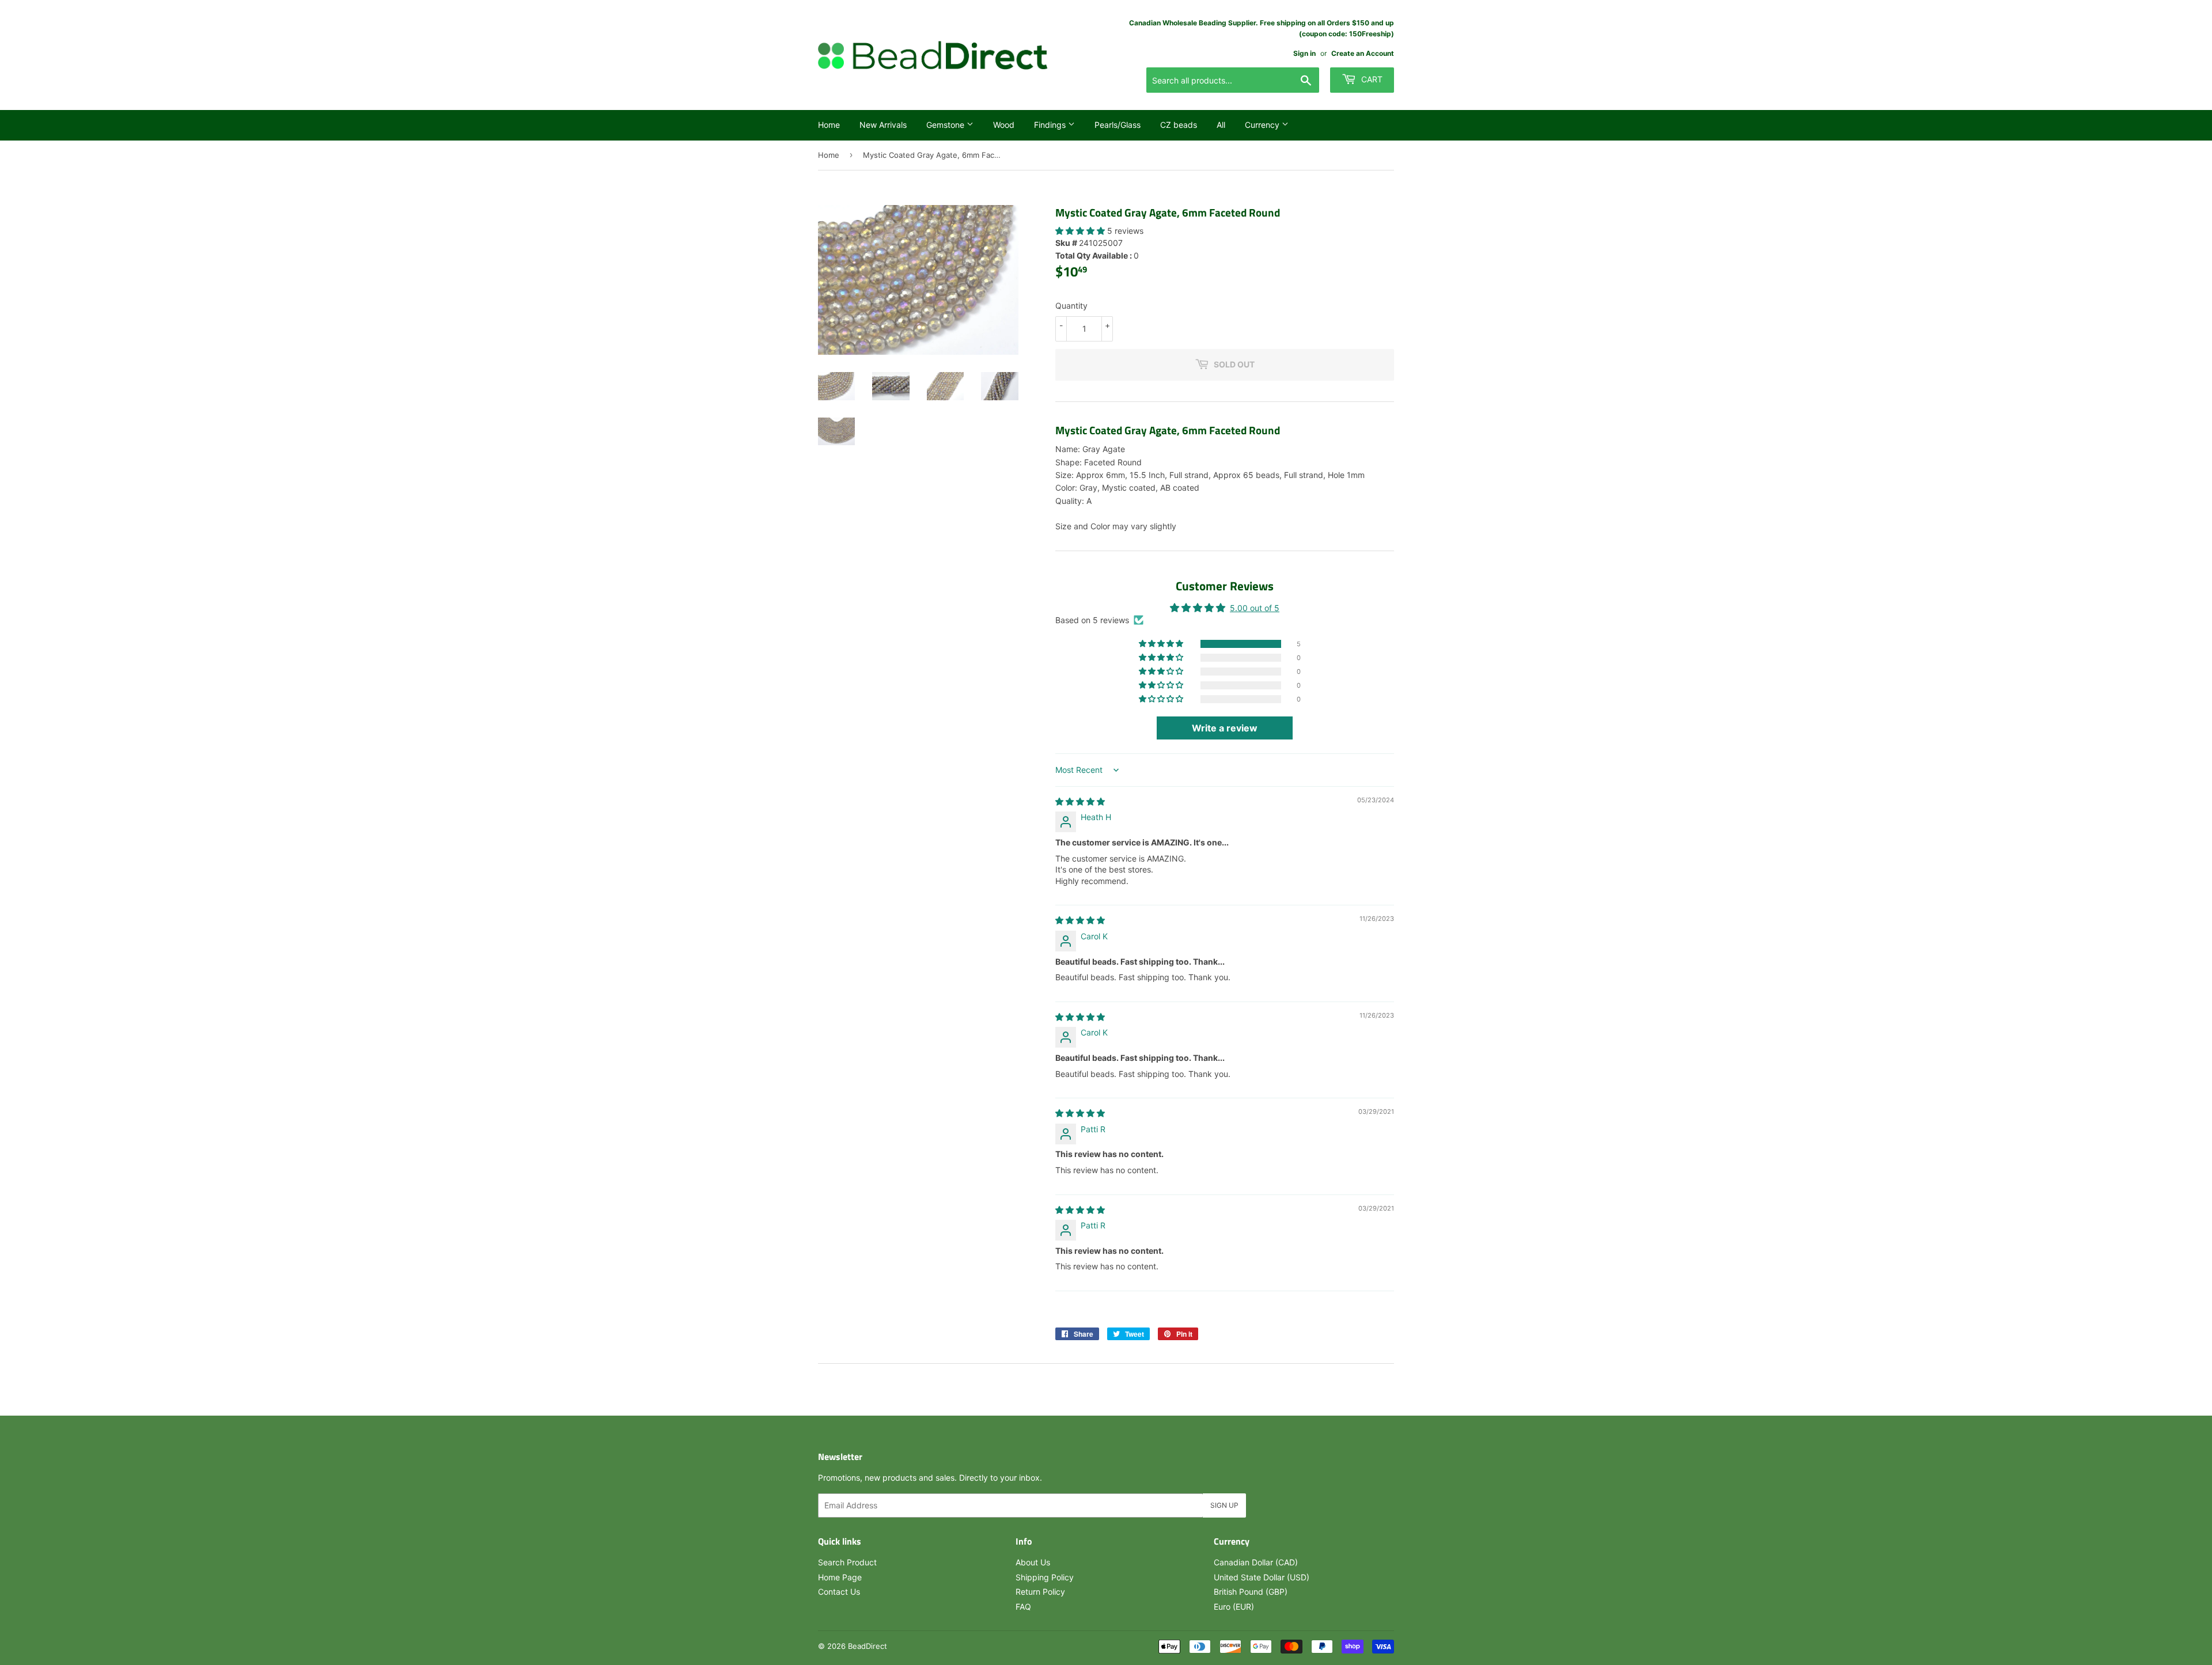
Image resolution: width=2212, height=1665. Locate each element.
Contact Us (839, 1592)
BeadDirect (868, 1646)
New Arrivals (883, 125)
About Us (1033, 1562)
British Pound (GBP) (1251, 1592)
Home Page (840, 1577)
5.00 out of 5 (1255, 608)
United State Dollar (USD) (1262, 1577)
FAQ (1023, 1607)
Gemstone (946, 125)
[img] (1080, 801)
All (1221, 125)
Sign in (1304, 53)
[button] (1081, 231)
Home (829, 125)
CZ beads (1179, 125)
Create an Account (1363, 53)
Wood (1004, 125)
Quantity (1071, 306)
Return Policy (1040, 1592)
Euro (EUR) (1234, 1607)
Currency (1263, 125)
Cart (1371, 79)
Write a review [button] (1225, 728)
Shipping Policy (1045, 1577)
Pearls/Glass (1118, 125)
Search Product (847, 1562)
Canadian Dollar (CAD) (1256, 1562)
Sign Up (1224, 1505)
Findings (1051, 125)
